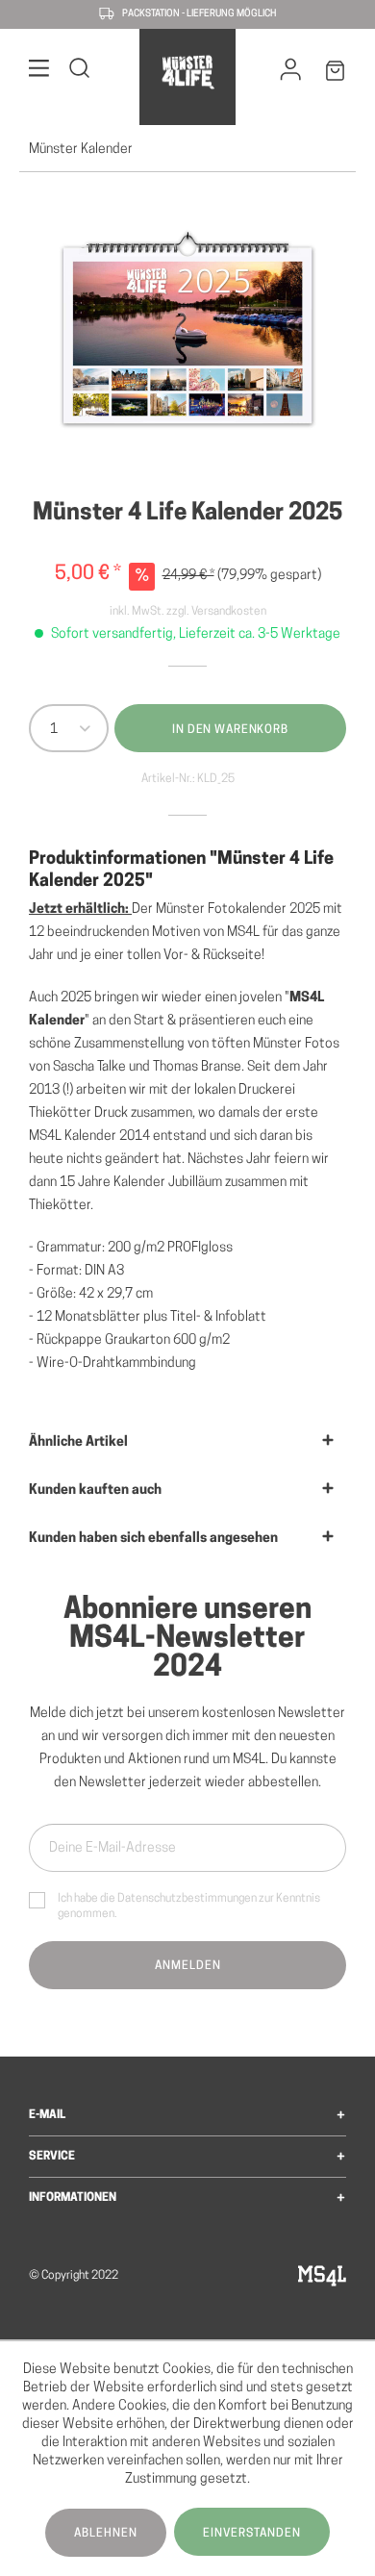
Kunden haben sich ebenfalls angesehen (153, 1539)
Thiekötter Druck (78, 1113)
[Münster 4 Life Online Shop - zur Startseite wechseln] (187, 72)
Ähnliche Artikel (78, 1442)
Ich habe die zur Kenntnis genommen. (189, 1907)
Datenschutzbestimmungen (187, 1899)
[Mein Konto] (291, 74)
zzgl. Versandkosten (216, 612)
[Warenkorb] (336, 75)
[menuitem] (39, 72)
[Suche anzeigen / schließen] (80, 72)
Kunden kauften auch (95, 1490)
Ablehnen (106, 2534)
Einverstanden (252, 2534)
